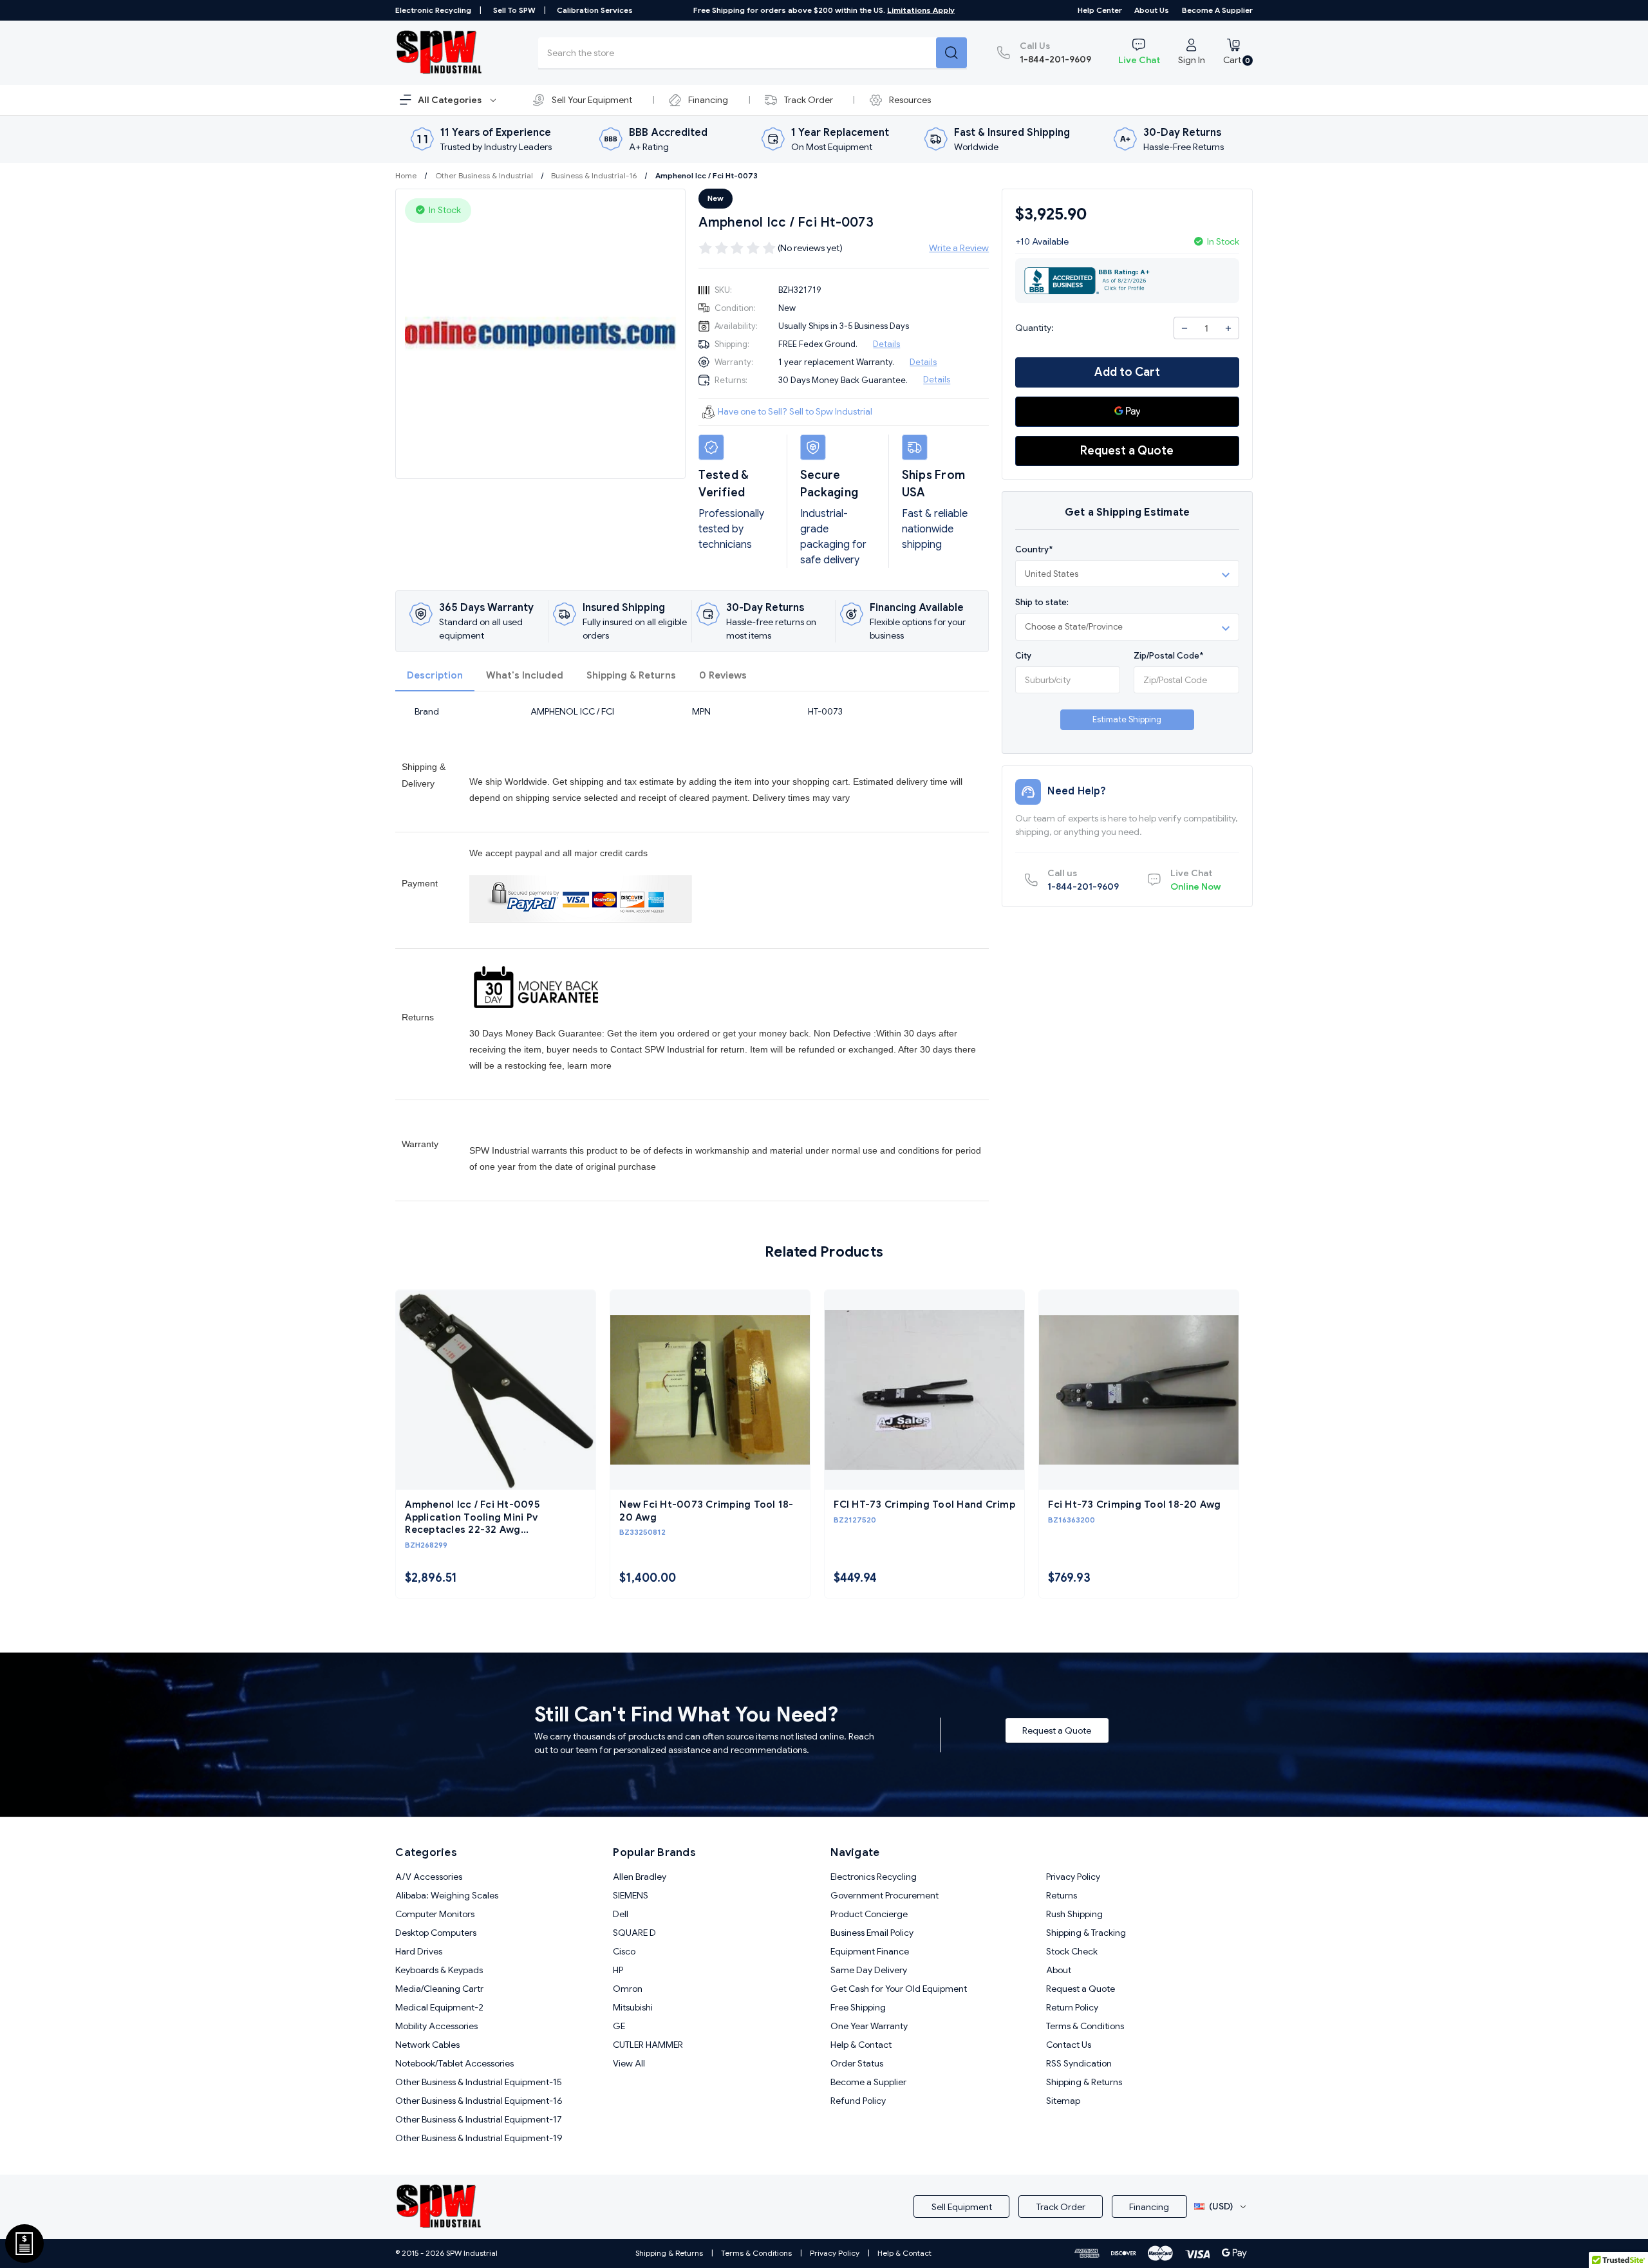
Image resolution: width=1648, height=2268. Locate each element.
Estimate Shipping (1127, 719)
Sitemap (1063, 2101)
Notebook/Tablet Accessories (454, 2063)
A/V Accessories (429, 1877)
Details (886, 344)
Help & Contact (861, 2045)
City (1023, 656)
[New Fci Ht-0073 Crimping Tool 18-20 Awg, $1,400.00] (710, 1390)
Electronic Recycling (433, 10)
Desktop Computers (436, 1933)
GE (619, 2026)
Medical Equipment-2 (439, 2007)
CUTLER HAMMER (648, 2045)
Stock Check (1072, 1951)
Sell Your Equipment (592, 100)
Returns (1062, 1895)
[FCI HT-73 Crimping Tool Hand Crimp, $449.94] (924, 1390)
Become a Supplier (1217, 10)
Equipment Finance (870, 1951)
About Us (1152, 10)
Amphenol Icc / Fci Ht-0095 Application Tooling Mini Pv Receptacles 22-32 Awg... (472, 1517)
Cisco (624, 1951)
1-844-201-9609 (1055, 52)
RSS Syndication (1079, 2063)
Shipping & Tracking (1086, 1933)
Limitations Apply (921, 10)
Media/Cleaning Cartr (439, 1989)
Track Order (809, 100)
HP (618, 1970)
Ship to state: (1042, 602)
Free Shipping (858, 2007)
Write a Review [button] (959, 248)
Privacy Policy (1073, 1877)
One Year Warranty (869, 2026)
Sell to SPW (514, 10)
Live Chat (1139, 60)
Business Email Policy (872, 1933)
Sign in (1192, 60)
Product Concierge (869, 1914)
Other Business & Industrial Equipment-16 (479, 2101)
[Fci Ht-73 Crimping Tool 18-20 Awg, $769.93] (1139, 1390)
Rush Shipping (1074, 1914)
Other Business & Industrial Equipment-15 (479, 2082)
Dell (621, 1914)
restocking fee (533, 1065)
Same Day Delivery (869, 1970)
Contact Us (1069, 2045)
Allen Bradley (640, 1877)
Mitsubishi (633, 2007)
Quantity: (1035, 328)
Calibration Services (595, 10)
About (1059, 1970)
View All (629, 2063)
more (601, 1065)
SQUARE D (634, 1933)
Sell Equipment (962, 2207)
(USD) (1221, 2206)
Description (435, 675)
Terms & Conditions (1085, 2026)
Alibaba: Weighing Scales (447, 1895)
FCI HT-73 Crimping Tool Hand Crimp (924, 1504)
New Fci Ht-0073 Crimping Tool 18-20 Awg (706, 1511)
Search (951, 53)
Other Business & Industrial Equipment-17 (479, 2119)
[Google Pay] (1127, 412)
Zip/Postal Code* (1168, 656)
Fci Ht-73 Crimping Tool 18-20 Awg (1134, 1504)
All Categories (451, 100)
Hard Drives (419, 1951)
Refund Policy (858, 2101)
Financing (708, 100)
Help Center (1100, 10)
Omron (628, 1989)
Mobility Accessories (436, 2026)
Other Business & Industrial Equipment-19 (479, 2138)
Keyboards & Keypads (439, 1970)
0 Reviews (723, 675)
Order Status (857, 2063)
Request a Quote (1127, 451)
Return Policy (1072, 2007)
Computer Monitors (435, 1914)
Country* (1034, 549)
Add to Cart (1127, 372)
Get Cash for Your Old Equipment (899, 1989)
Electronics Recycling (874, 1877)
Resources (910, 100)
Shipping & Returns (631, 675)
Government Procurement (885, 1895)
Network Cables (427, 2045)
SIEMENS (631, 1895)
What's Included (525, 675)
